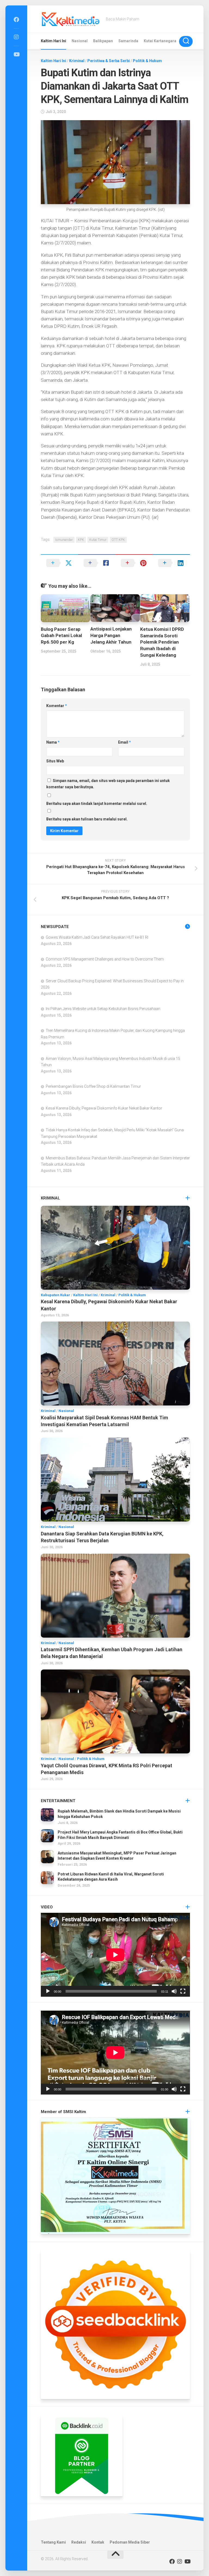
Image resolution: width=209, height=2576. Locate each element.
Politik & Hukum (147, 61)
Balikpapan (103, 41)
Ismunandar (64, 540)
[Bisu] (174, 1991)
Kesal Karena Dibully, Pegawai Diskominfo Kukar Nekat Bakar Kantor (104, 1108)
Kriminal (77, 61)
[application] (115, 1955)
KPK (81, 540)
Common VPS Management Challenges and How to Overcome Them (105, 959)
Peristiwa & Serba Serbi (109, 61)
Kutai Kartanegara (160, 41)
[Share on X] (59, 563)
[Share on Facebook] (97, 563)
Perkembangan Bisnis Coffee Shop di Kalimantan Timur (93, 1086)
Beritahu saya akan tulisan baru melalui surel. (87, 819)
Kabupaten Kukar (56, 1295)
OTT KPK (118, 540)
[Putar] (48, 1991)
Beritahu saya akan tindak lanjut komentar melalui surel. (97, 804)
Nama (53, 742)
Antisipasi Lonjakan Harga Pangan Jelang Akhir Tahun (111, 635)
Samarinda (128, 41)
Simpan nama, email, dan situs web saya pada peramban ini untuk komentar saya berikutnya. (108, 784)
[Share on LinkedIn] (171, 563)
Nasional (80, 41)
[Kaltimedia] (16, 20)
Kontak (98, 2542)
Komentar (57, 706)
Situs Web (55, 761)
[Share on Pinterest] (134, 563)
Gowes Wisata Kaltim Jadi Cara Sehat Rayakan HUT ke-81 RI (97, 937)
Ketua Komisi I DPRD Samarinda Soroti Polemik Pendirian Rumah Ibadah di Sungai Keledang (162, 642)
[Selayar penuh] (183, 1991)
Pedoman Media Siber (130, 2542)
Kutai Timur (98, 540)
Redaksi (79, 2542)
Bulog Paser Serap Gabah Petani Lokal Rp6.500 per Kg (61, 636)
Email (125, 742)
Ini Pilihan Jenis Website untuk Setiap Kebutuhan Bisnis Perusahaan (103, 1009)
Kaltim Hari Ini (53, 41)
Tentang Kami (53, 2542)
